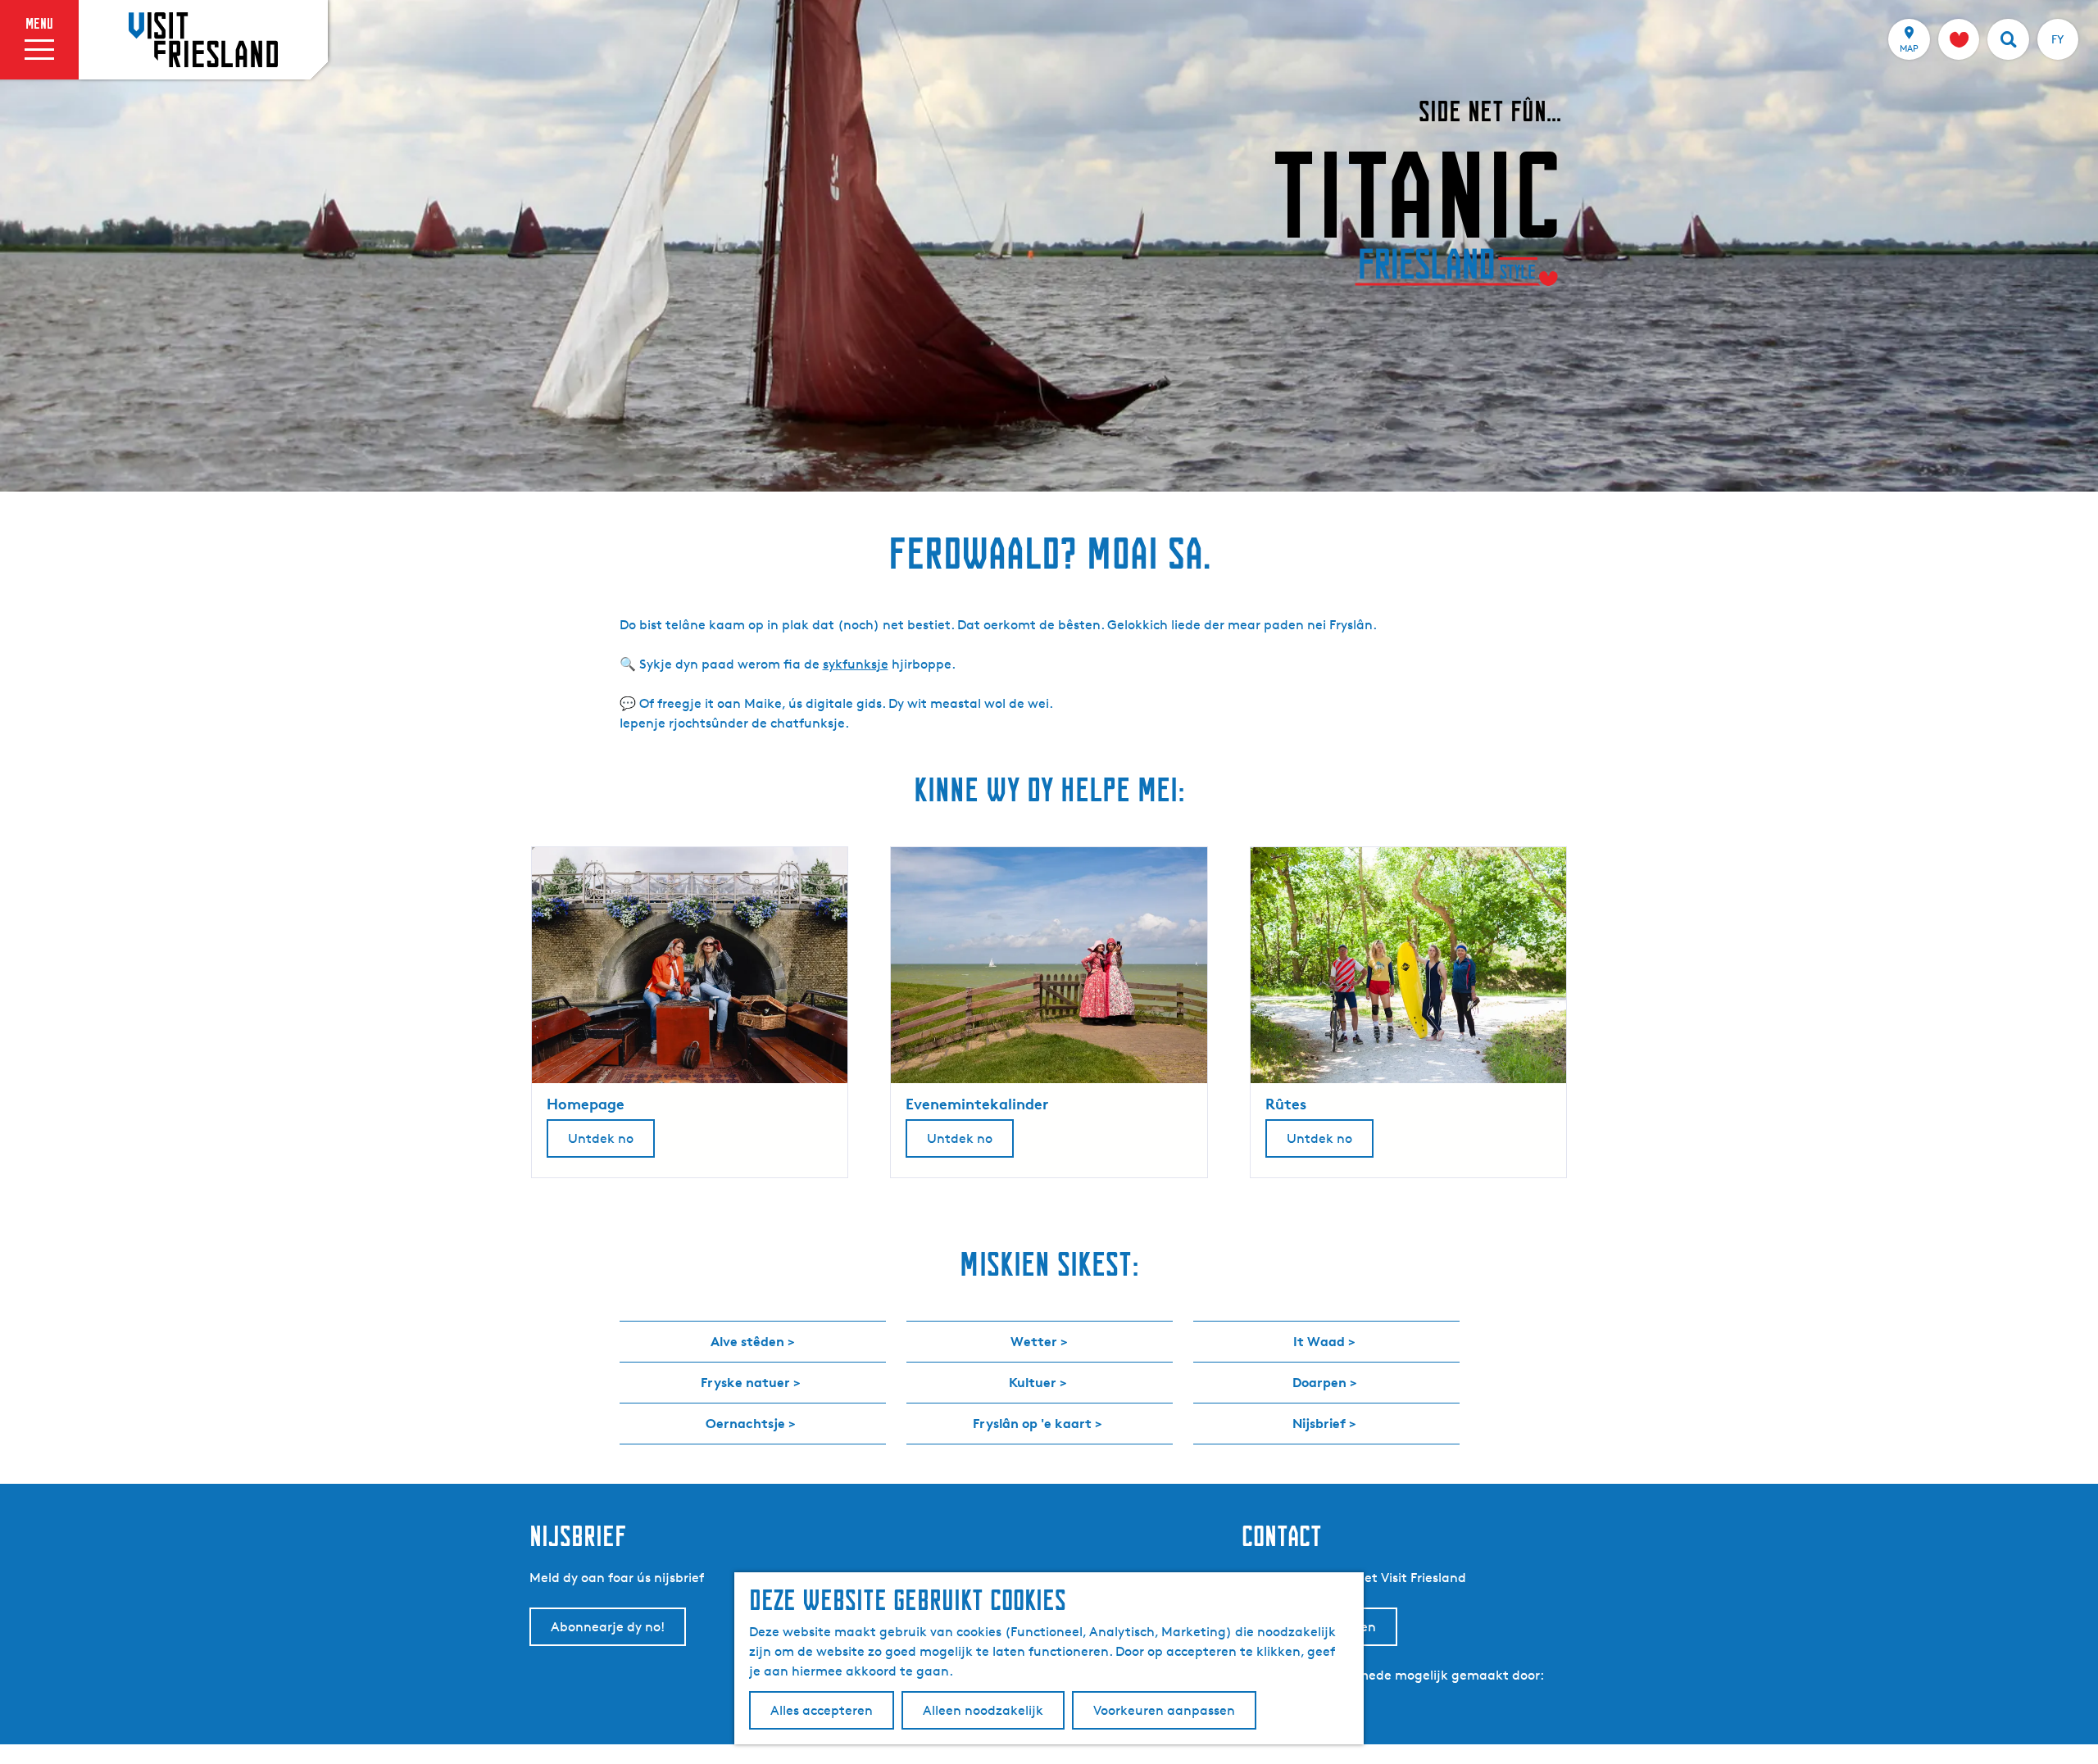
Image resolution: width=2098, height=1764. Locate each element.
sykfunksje (856, 664)
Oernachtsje (745, 1423)
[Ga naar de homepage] (203, 39)
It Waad (1319, 1341)
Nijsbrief (1319, 1423)
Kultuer (1033, 1382)
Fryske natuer (745, 1382)
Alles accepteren (822, 1710)
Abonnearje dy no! (608, 1627)
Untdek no (601, 1138)
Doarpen (1319, 1382)
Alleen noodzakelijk (983, 1710)
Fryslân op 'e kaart (1032, 1423)
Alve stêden (747, 1341)
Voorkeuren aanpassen (1164, 1710)
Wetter (1034, 1341)
